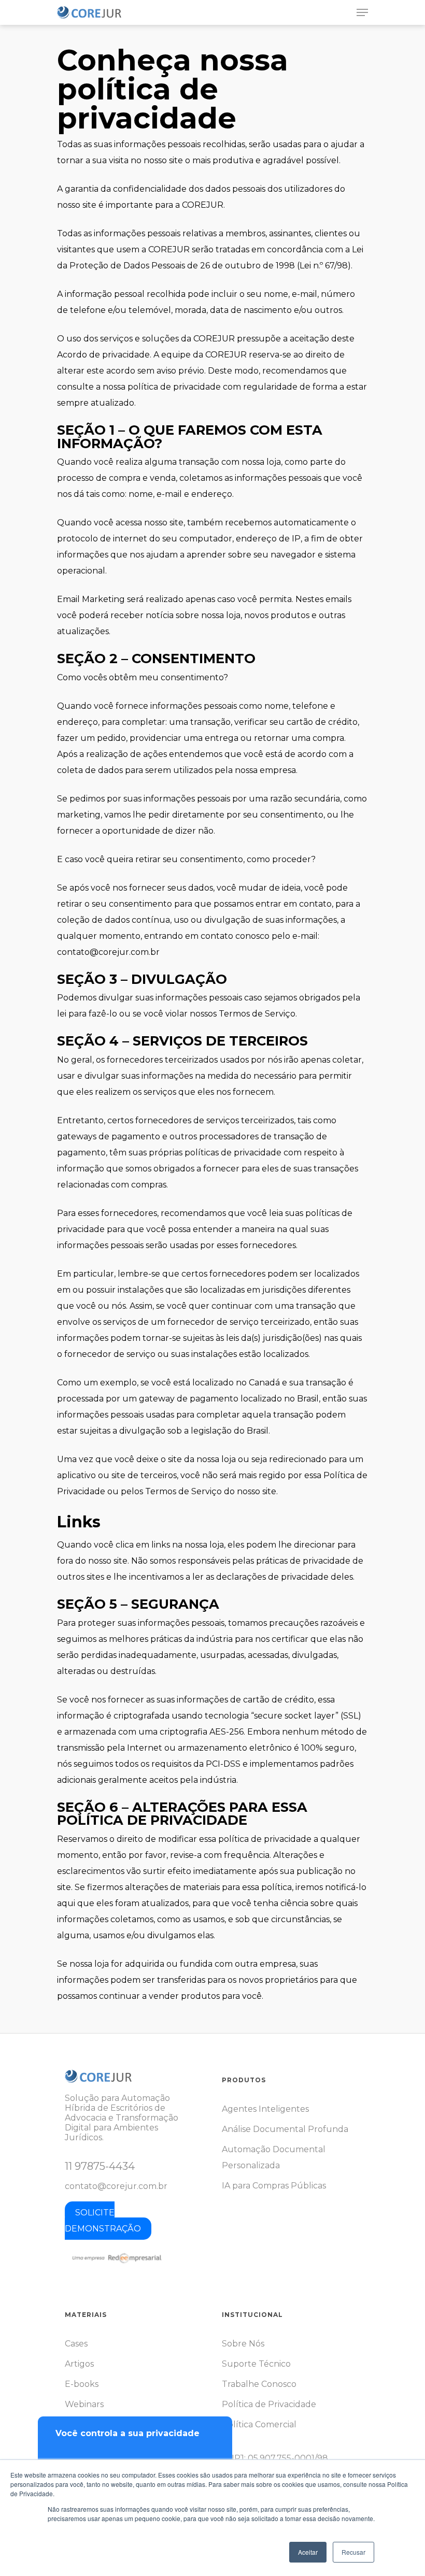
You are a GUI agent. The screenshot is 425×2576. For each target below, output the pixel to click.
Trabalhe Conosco (259, 2384)
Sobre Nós (243, 2344)
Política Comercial (259, 2424)
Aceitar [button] (308, 2552)
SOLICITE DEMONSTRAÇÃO (103, 2221)
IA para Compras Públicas (274, 2186)
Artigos (79, 2364)
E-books (82, 2384)
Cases (76, 2344)
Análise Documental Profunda (285, 2129)
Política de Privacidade (269, 2404)
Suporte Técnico (256, 2364)
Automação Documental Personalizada (274, 2157)
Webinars (84, 2404)
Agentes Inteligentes (265, 2109)
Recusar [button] (353, 2552)
